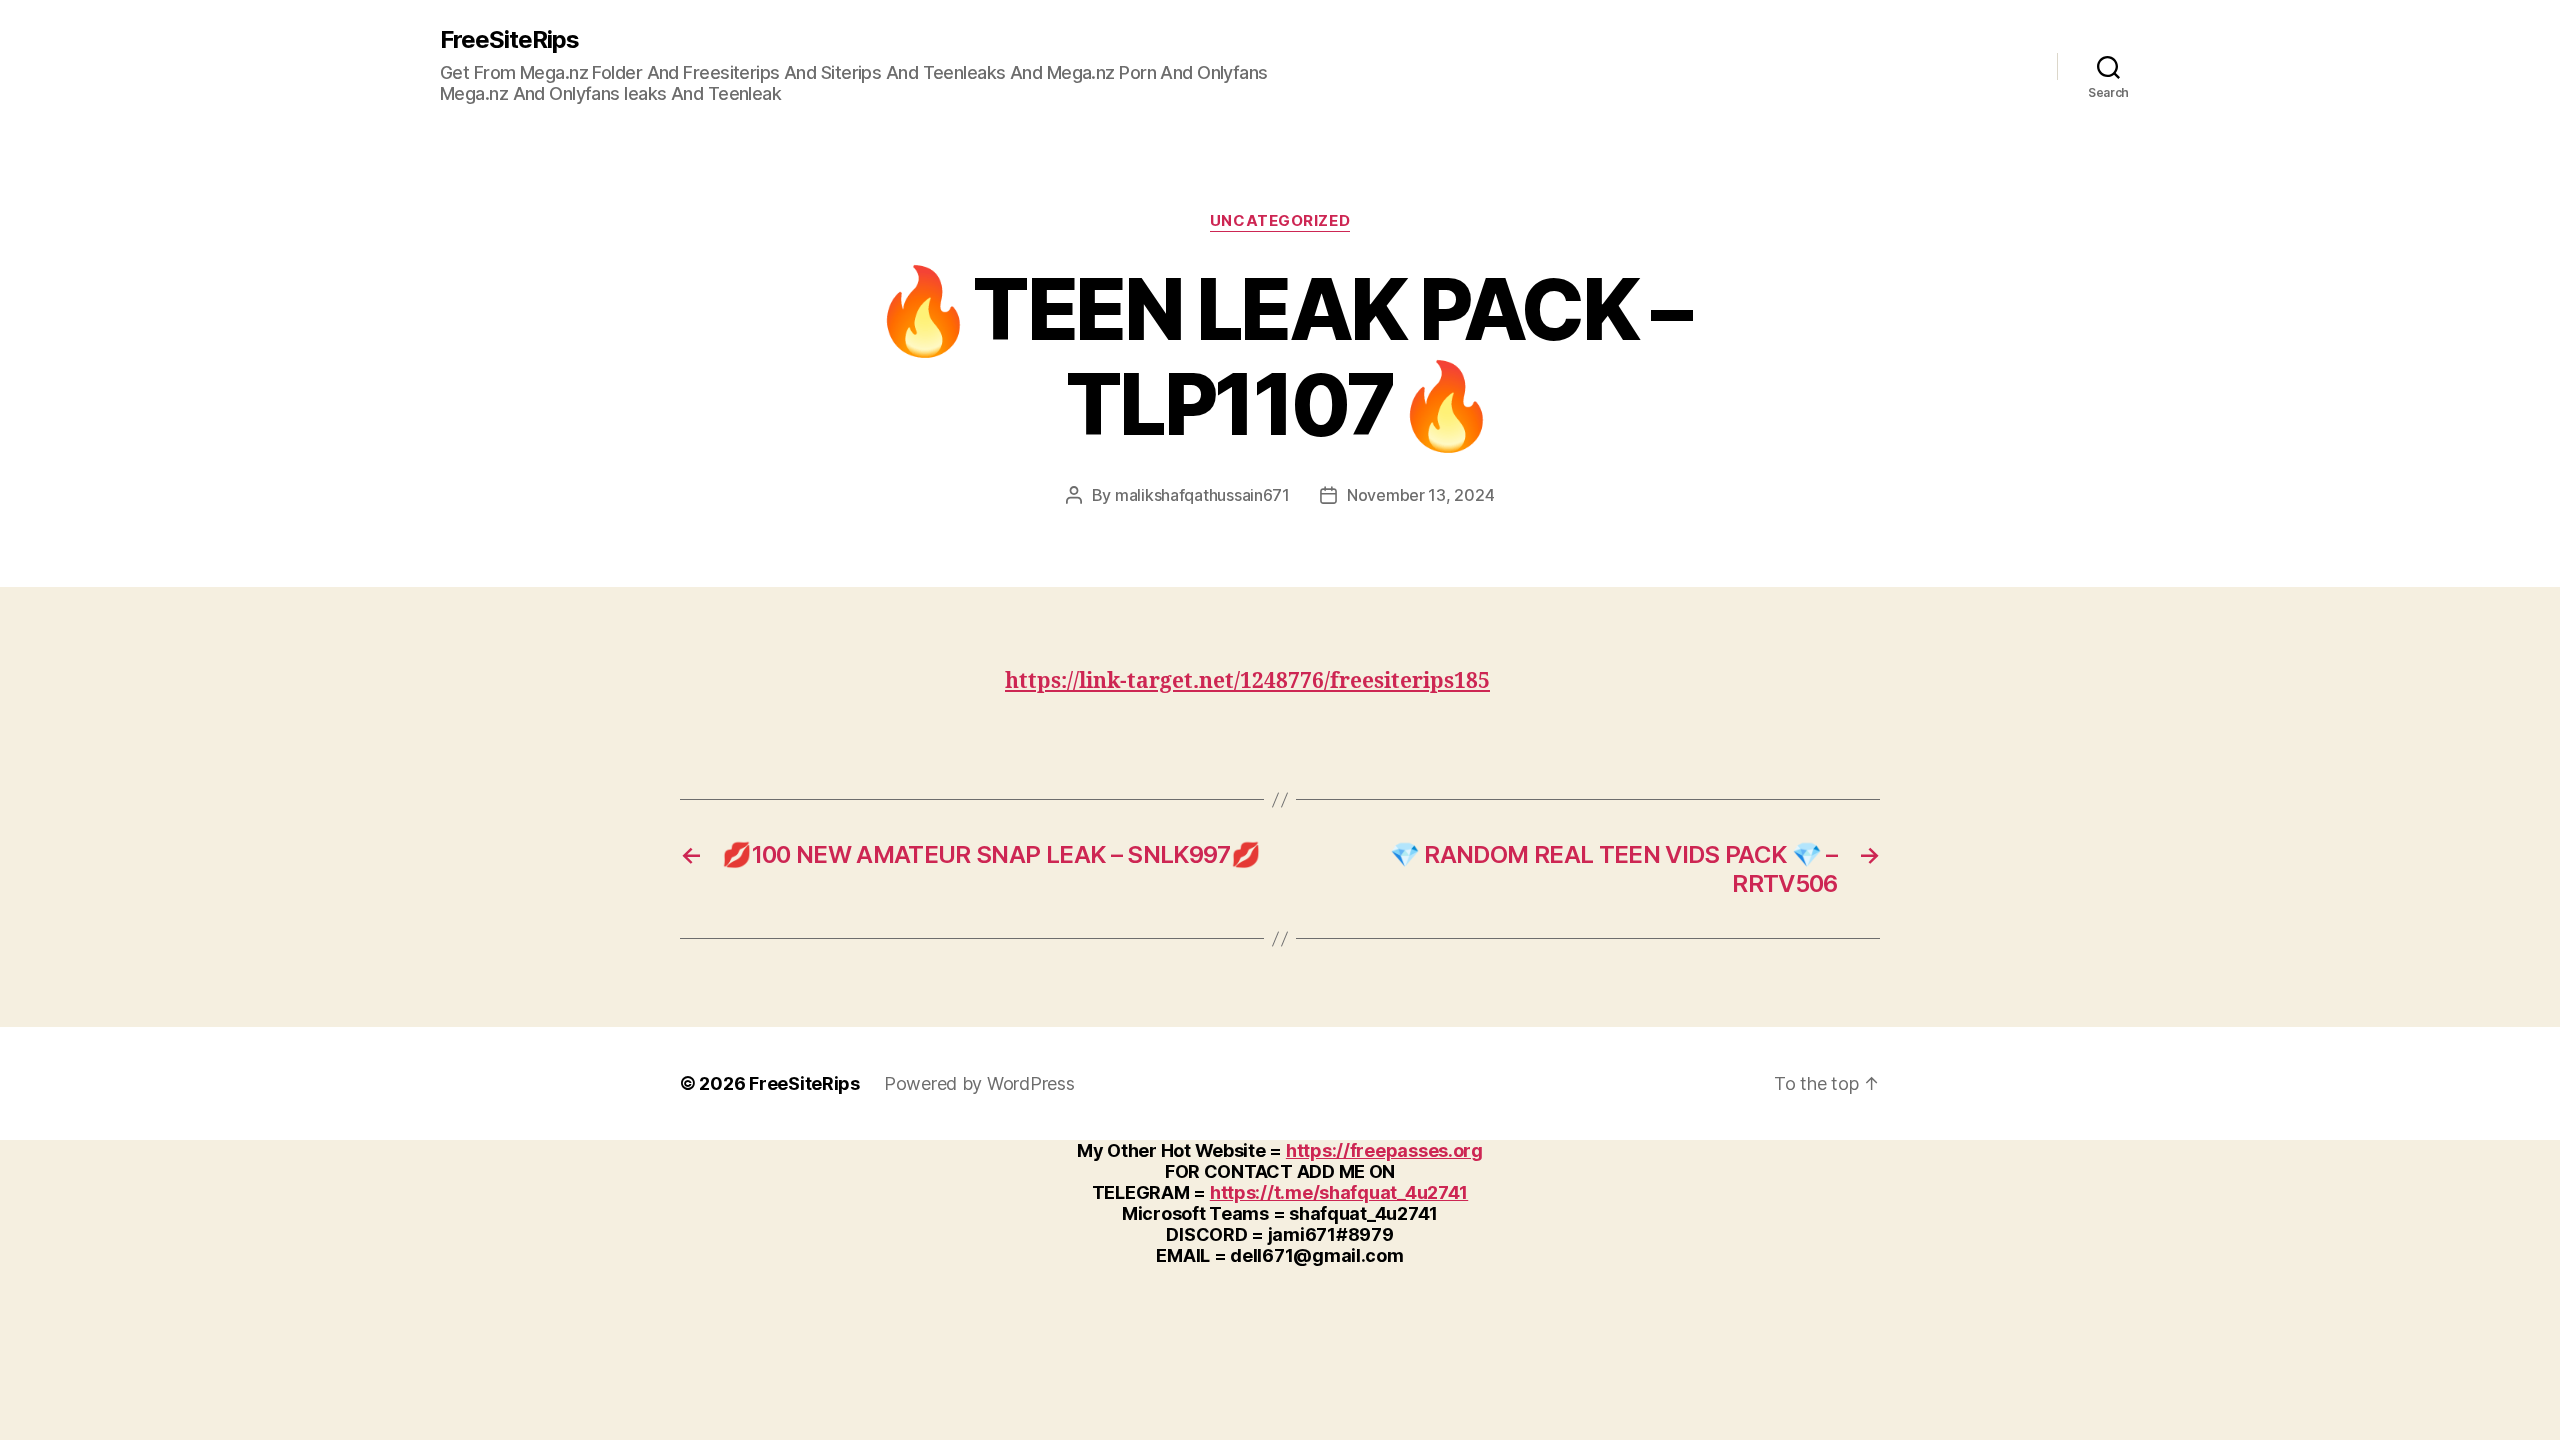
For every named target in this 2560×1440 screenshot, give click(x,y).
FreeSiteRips (509, 40)
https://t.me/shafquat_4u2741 (1339, 1192)
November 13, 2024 (1420, 495)
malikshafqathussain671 (1202, 495)
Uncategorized (1280, 221)
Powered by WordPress (979, 1083)
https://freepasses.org (1384, 1150)
